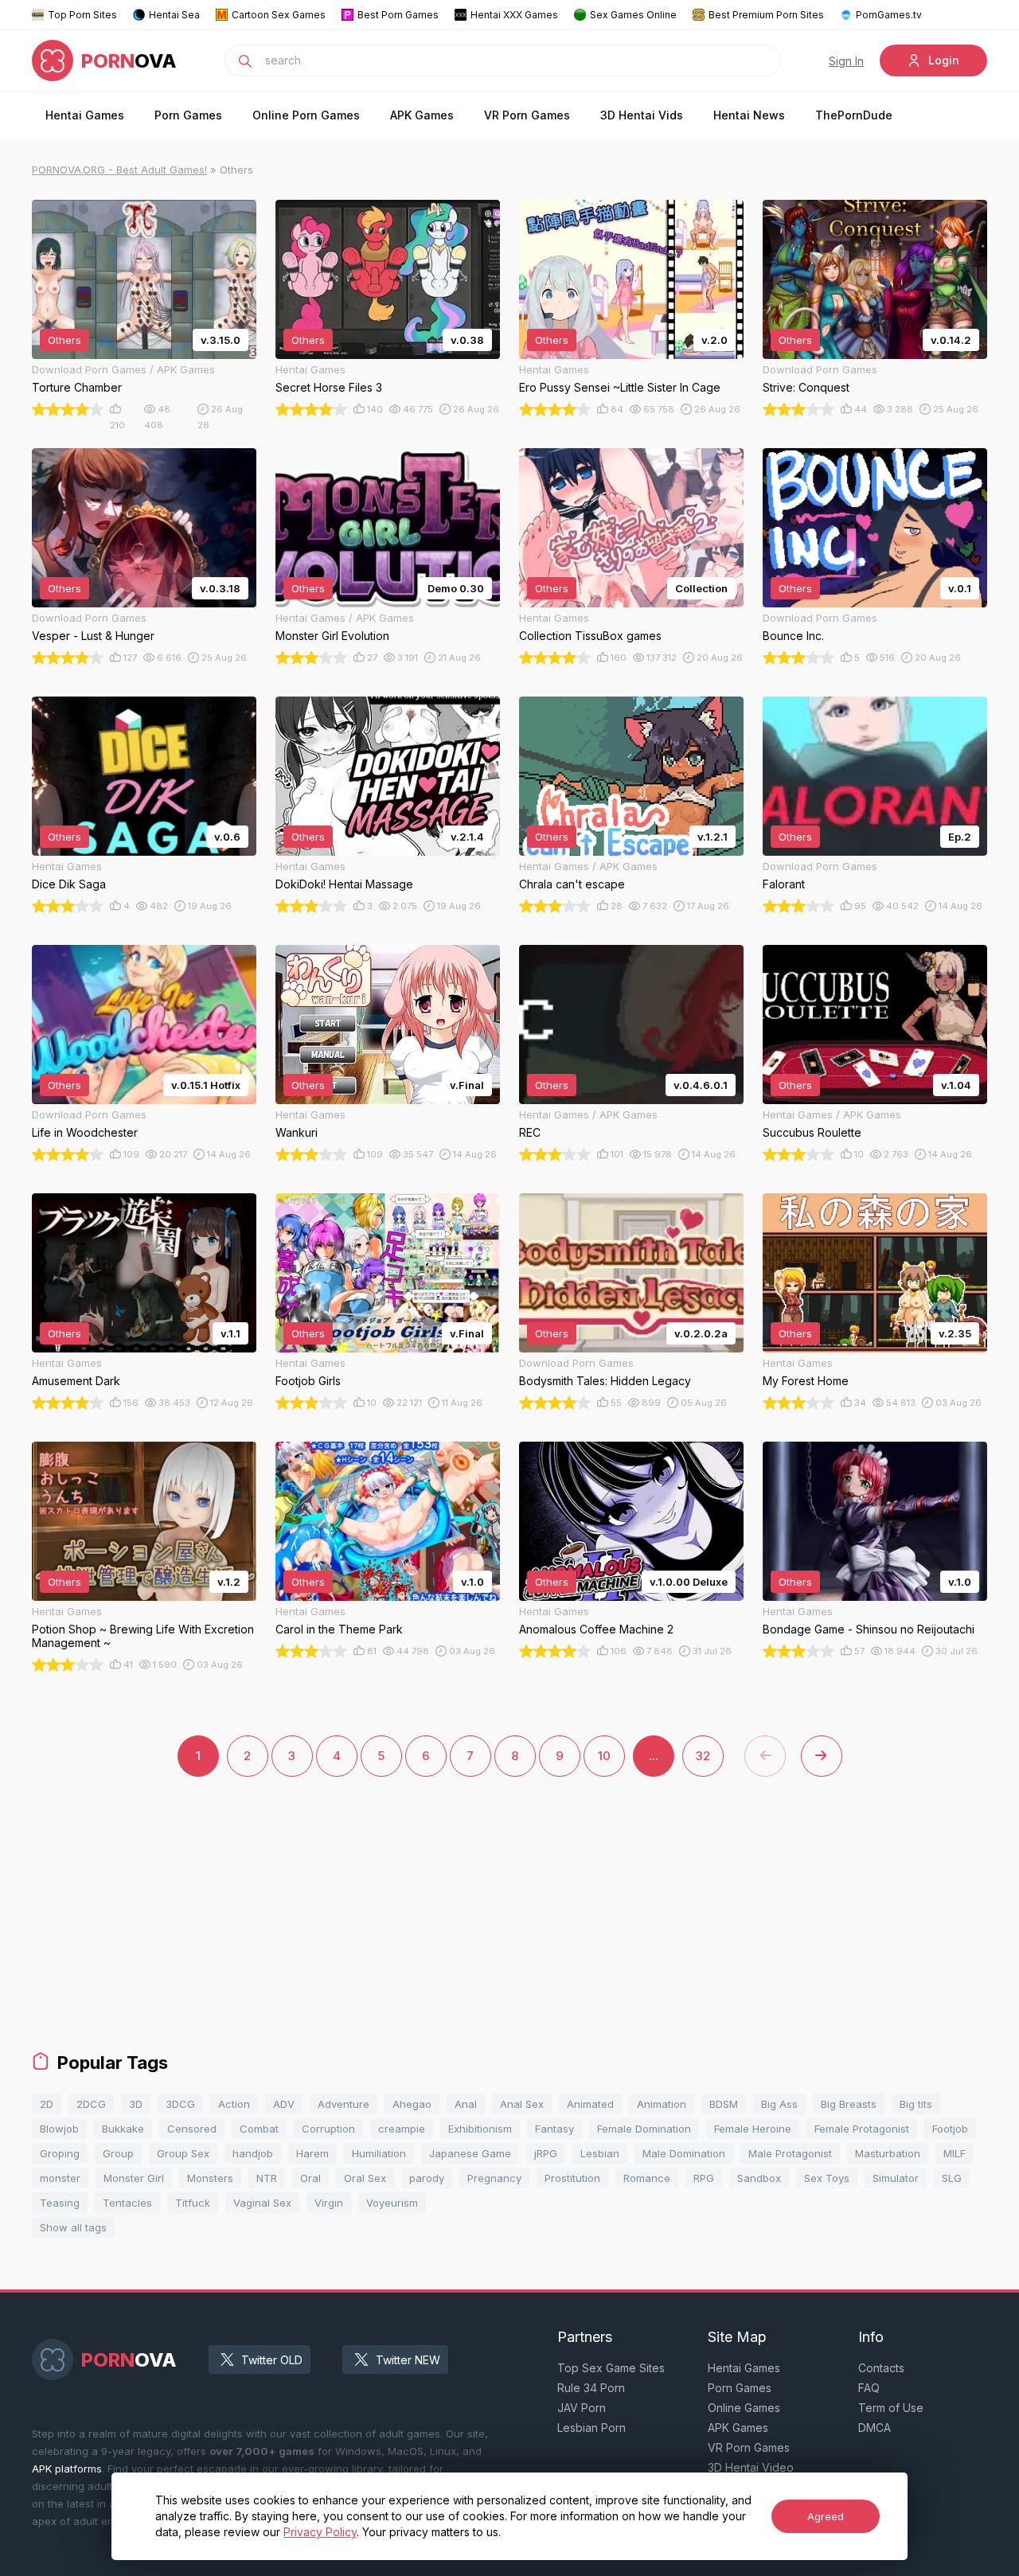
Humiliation (379, 2153)
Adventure (344, 2104)
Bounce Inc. (793, 636)
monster (60, 2178)
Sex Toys (827, 2178)
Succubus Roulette (812, 1132)
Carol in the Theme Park (339, 1629)
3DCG (180, 2104)
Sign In (846, 61)
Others (64, 340)
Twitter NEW (408, 2360)
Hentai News (749, 115)
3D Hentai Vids (642, 115)
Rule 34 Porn (591, 2388)
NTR (267, 2178)
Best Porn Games (398, 15)
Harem (312, 2153)
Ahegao (412, 2104)
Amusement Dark (76, 1381)
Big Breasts (849, 2104)
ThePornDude (854, 115)
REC (530, 1132)
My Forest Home (806, 1381)
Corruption (328, 2129)
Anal (466, 2104)
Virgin (329, 2203)
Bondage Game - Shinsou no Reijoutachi (869, 1629)
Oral (310, 2178)
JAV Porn (582, 2408)
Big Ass (779, 2104)
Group (118, 2153)
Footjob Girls (308, 1381)
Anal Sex (522, 2104)
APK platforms (67, 2469)
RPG (704, 2178)
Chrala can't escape (572, 884)
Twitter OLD (272, 2360)
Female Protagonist (862, 2129)
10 (604, 1756)
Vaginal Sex (262, 2203)
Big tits (916, 2104)
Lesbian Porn (591, 2428)
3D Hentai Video (751, 2467)
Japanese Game (470, 2153)
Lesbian (600, 2153)
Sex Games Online (633, 15)
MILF (955, 2153)
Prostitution (572, 2178)
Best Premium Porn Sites (766, 15)
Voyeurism (392, 2203)
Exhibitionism (480, 2129)
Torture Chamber (77, 387)
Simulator (896, 2178)
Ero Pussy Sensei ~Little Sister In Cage (620, 387)
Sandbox (759, 2178)
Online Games (744, 2408)
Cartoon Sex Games (279, 15)
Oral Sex (365, 2178)
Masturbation (888, 2153)
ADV (284, 2104)
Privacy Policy (320, 2532)
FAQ (869, 2388)
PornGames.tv (889, 15)
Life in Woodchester (85, 1132)
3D (136, 2104)
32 (703, 1756)
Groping (60, 2153)
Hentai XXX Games (514, 15)
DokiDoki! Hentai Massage (344, 884)
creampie (402, 2129)
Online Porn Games (306, 115)
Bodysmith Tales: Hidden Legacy (605, 1381)
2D (47, 2104)
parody (427, 2178)
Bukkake (123, 2129)
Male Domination (684, 2153)
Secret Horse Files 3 (329, 387)
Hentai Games (85, 115)
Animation (662, 2104)
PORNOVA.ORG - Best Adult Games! (119, 170)
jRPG (546, 2153)
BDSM (724, 2104)
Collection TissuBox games (590, 636)
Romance (647, 2178)
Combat (259, 2129)
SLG (952, 2178)
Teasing (60, 2203)
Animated (590, 2104)
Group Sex (183, 2153)
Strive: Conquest (806, 387)
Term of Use (891, 2408)
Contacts (881, 2368)
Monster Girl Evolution (332, 636)
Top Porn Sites (82, 15)
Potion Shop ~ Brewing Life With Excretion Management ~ (143, 1636)
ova (129, 61)
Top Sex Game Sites (611, 2368)
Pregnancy (494, 2178)
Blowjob (59, 2129)
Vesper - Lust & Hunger (93, 636)
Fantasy (554, 2129)
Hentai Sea (174, 15)
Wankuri (297, 1132)
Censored (192, 2129)
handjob (253, 2153)
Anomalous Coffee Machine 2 (596, 1629)
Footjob (950, 2129)
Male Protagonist (790, 2153)
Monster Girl (134, 2178)
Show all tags (73, 2227)
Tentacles (127, 2203)
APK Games (422, 115)
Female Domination (644, 2129)
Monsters (210, 2178)
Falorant (784, 884)
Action (234, 2104)
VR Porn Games (527, 115)
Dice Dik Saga (69, 884)
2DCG (91, 2104)
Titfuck (193, 2203)
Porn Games (188, 115)
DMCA (875, 2428)
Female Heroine (753, 2129)
